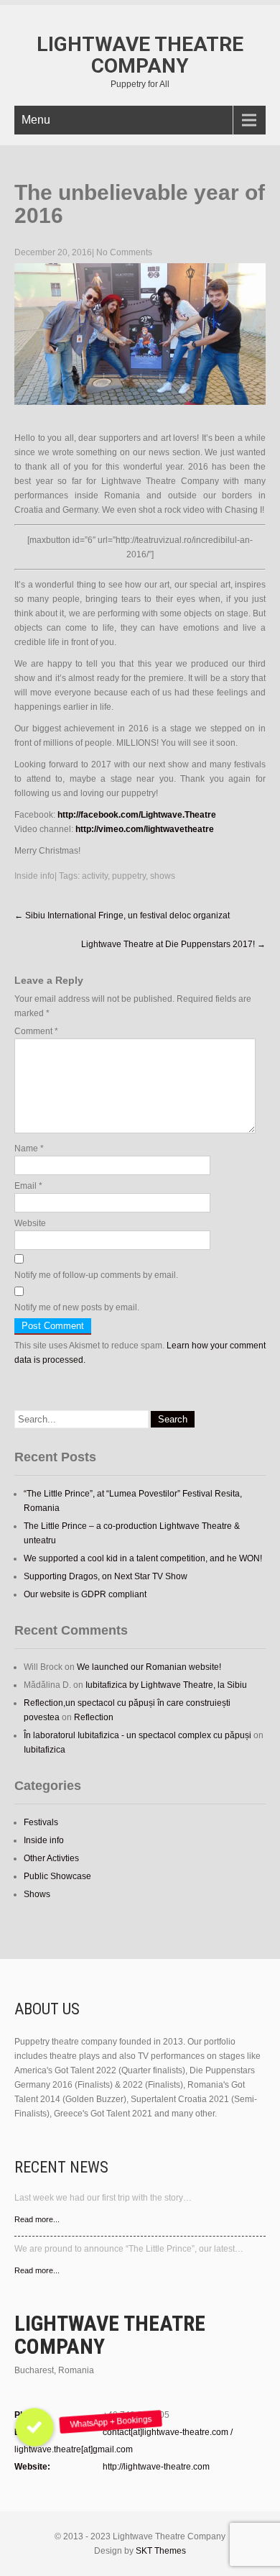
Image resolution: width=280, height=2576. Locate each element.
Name (29, 1148)
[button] (34, 2427)
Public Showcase (57, 1876)
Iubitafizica (45, 1750)
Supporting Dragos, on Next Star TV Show (106, 1576)
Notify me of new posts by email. (77, 1307)
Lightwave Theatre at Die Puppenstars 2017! (173, 944)
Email (28, 1186)
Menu (36, 120)
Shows (37, 1894)
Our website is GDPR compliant (85, 1594)
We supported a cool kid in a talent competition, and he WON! (143, 1558)
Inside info (34, 876)
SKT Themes (161, 2551)
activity (95, 876)
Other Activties (51, 1858)
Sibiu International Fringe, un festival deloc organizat (122, 915)
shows (163, 876)
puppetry (129, 876)
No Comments (124, 252)
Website (30, 1223)
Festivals (41, 1822)
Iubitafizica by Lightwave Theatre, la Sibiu (166, 1685)
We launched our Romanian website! (149, 1667)
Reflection (94, 1717)
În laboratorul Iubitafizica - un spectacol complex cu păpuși (137, 1735)
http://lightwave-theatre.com (156, 2467)
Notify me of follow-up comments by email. (96, 1275)
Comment (36, 1031)
